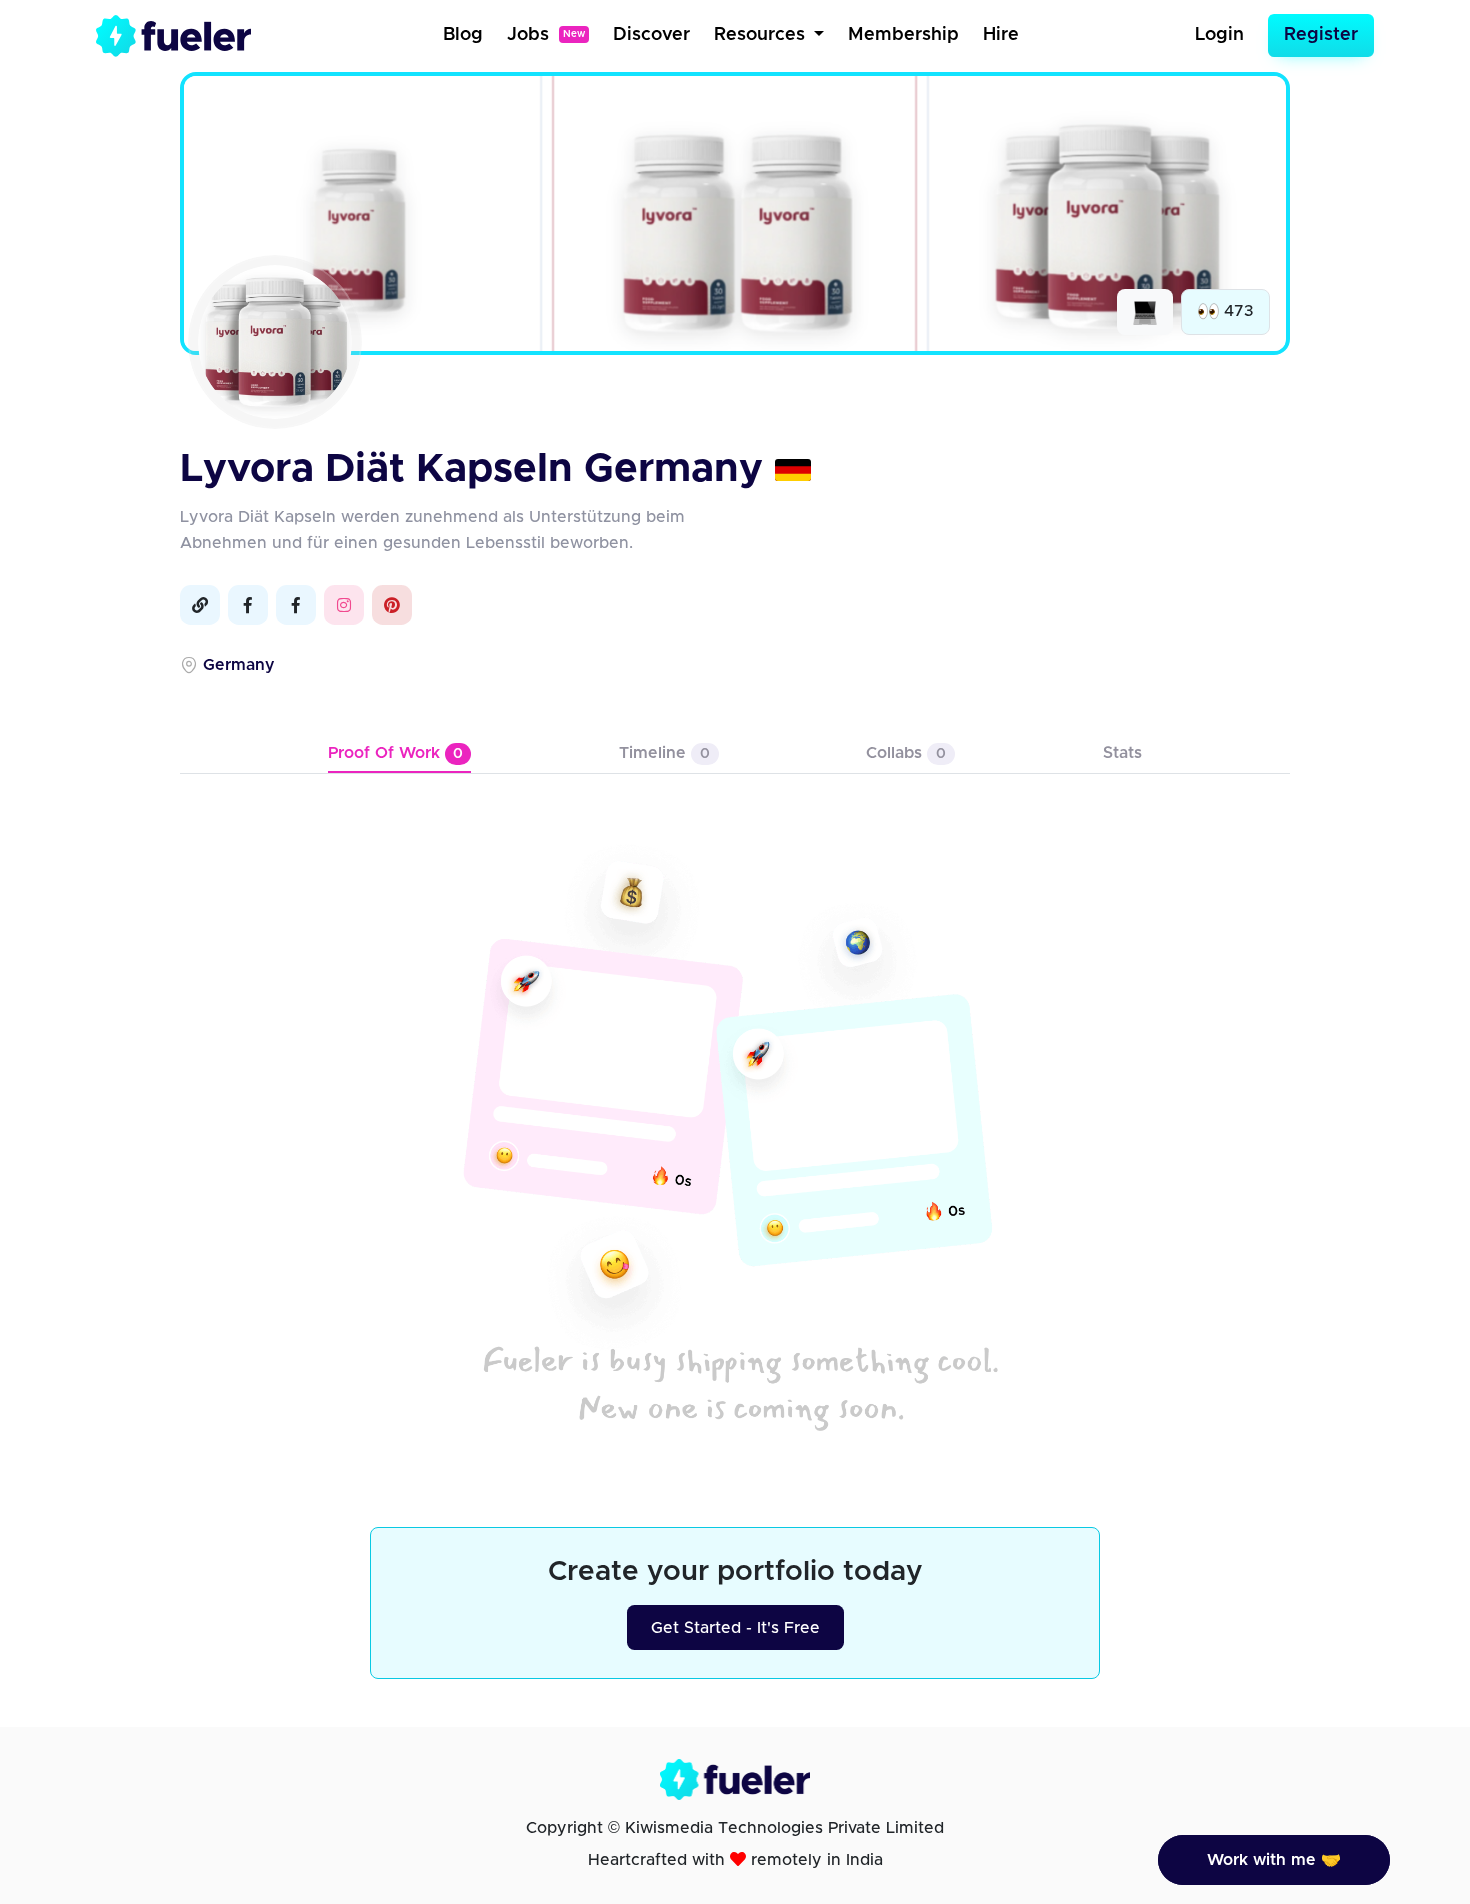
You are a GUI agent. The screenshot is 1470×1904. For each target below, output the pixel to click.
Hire (1001, 35)
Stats (1122, 753)
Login (1219, 35)
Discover (651, 35)
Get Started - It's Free (735, 1628)
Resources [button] (762, 35)
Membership (903, 35)
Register (1321, 35)
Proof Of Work (395, 753)
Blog (463, 35)
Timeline (664, 753)
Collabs (906, 753)
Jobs (546, 35)
